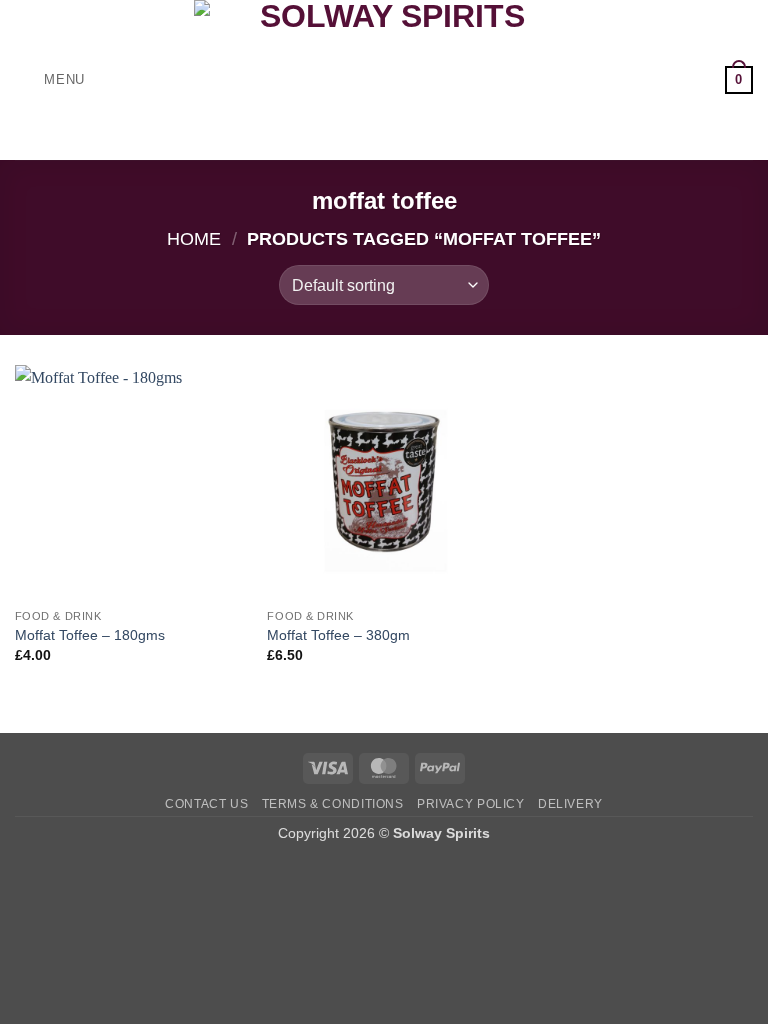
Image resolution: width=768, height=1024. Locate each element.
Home (194, 238)
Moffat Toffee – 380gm (338, 635)
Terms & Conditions (333, 804)
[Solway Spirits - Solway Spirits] (384, 80)
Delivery (570, 804)
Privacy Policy (471, 804)
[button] (50, 79)
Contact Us (206, 804)
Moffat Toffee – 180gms (90, 635)
